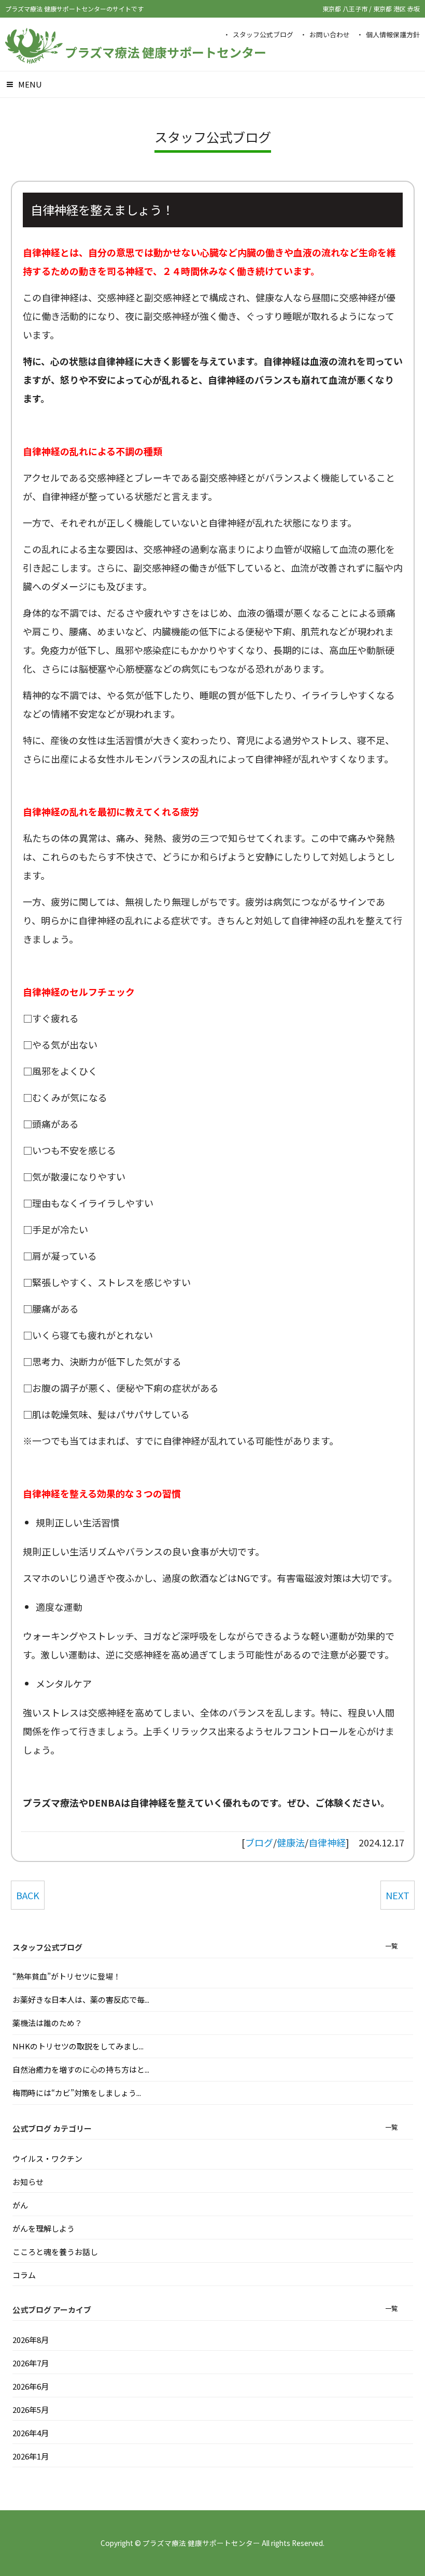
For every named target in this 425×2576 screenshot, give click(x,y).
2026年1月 (31, 2456)
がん (20, 2205)
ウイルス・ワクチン (47, 2158)
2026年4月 (31, 2433)
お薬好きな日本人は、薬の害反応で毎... (81, 1999)
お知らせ (28, 2182)
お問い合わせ (330, 34)
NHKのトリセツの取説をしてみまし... (78, 2046)
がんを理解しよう (44, 2228)
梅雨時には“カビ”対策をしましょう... (77, 2093)
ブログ (259, 1842)
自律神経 (327, 1842)
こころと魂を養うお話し (55, 2252)
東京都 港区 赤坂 (396, 9)
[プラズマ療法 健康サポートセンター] (34, 58)
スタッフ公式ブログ (263, 34)
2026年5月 (31, 2410)
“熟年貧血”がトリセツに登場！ (67, 1976)
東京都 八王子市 (346, 9)
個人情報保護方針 (393, 34)
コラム (24, 2275)
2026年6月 (31, 2386)
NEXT (398, 1895)
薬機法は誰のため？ (47, 2023)
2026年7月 (31, 2363)
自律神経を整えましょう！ (102, 210)
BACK (28, 1895)
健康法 (291, 1842)
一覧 (391, 1946)
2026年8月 (31, 2340)
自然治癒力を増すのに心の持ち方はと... (81, 2069)
